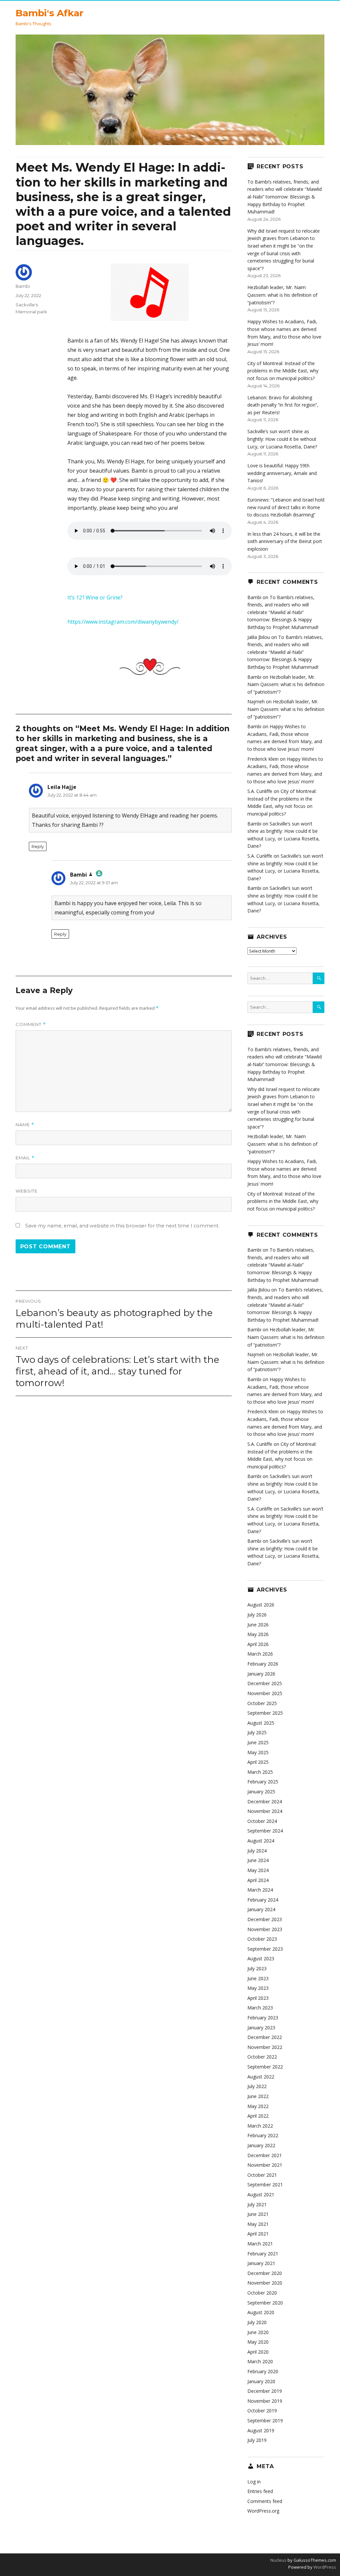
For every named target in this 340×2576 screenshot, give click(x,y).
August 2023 (261, 1958)
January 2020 (261, 2381)
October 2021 (262, 2175)
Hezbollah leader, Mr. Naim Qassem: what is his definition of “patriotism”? (282, 295)
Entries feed (260, 2491)
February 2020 (263, 2371)
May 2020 (258, 2342)
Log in (254, 2482)
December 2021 (265, 2155)
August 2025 (261, 1723)
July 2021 (257, 2204)
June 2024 (258, 1860)
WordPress (324, 2567)
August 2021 (261, 2194)
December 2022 (265, 2037)
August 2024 (261, 1841)
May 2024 (258, 1870)
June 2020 (258, 2332)
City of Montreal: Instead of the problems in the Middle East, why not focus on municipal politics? (283, 371)
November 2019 (265, 2401)
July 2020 (257, 2322)
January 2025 (261, 1792)
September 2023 (265, 1949)
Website (27, 1191)
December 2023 (265, 1919)
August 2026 (261, 1605)
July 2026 (257, 1615)
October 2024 (262, 1821)
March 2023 (260, 2008)
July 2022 (257, 2086)
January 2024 (261, 1909)
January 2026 (261, 1674)
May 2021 (258, 2224)
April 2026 (258, 1644)
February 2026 (263, 1664)
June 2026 (258, 1625)
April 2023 (258, 1998)
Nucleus (278, 2560)
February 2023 (263, 2018)
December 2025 (265, 1683)
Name (25, 1125)
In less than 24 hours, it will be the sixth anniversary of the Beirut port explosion (285, 541)
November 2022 (265, 2047)
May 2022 (258, 2106)
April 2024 (258, 1880)
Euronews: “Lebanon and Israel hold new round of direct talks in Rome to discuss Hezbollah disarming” (286, 507)
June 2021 (258, 2214)
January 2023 (261, 2028)
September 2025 (265, 1713)
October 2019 (262, 2411)
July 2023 (257, 1968)
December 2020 (265, 2273)
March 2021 (260, 2244)
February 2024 (263, 1900)
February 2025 (263, 1782)
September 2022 (265, 2067)
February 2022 (263, 2135)
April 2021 (258, 2234)
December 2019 (265, 2391)
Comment (31, 1024)
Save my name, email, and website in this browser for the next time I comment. (122, 1226)
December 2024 (265, 1801)
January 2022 (261, 2145)
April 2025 (258, 1762)
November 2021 (265, 2165)
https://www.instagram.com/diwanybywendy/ (123, 622)
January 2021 (261, 2263)
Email (25, 1158)
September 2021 (265, 2185)
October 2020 (262, 2293)
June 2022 (258, 2096)
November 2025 (265, 1693)
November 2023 (265, 1929)
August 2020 (261, 2312)
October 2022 (262, 2057)
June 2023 (258, 1978)
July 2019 (257, 2440)
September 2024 (265, 1831)
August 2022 (261, 2077)
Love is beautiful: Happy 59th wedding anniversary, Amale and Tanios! (282, 473)
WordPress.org (263, 2511)
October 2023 (262, 1939)
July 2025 (257, 1732)
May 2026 (258, 1634)
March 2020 (260, 2361)
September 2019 (265, 2420)
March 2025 (260, 1772)
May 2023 (258, 1988)
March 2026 (260, 1654)
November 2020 (265, 2283)
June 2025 (258, 1742)
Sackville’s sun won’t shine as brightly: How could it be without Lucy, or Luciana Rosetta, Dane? (282, 439)
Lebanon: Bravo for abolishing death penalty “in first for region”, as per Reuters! (283, 405)
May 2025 (258, 1752)
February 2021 (263, 2254)
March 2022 (260, 2126)
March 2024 (260, 1890)
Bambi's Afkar (49, 13)
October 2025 (262, 1703)
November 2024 (265, 1811)
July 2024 (257, 1851)
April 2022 (258, 2116)
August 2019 (261, 2430)
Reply (38, 846)
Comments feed (265, 2501)
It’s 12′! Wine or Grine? (95, 597)
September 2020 (265, 2303)
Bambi (23, 286)
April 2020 (258, 2352)
